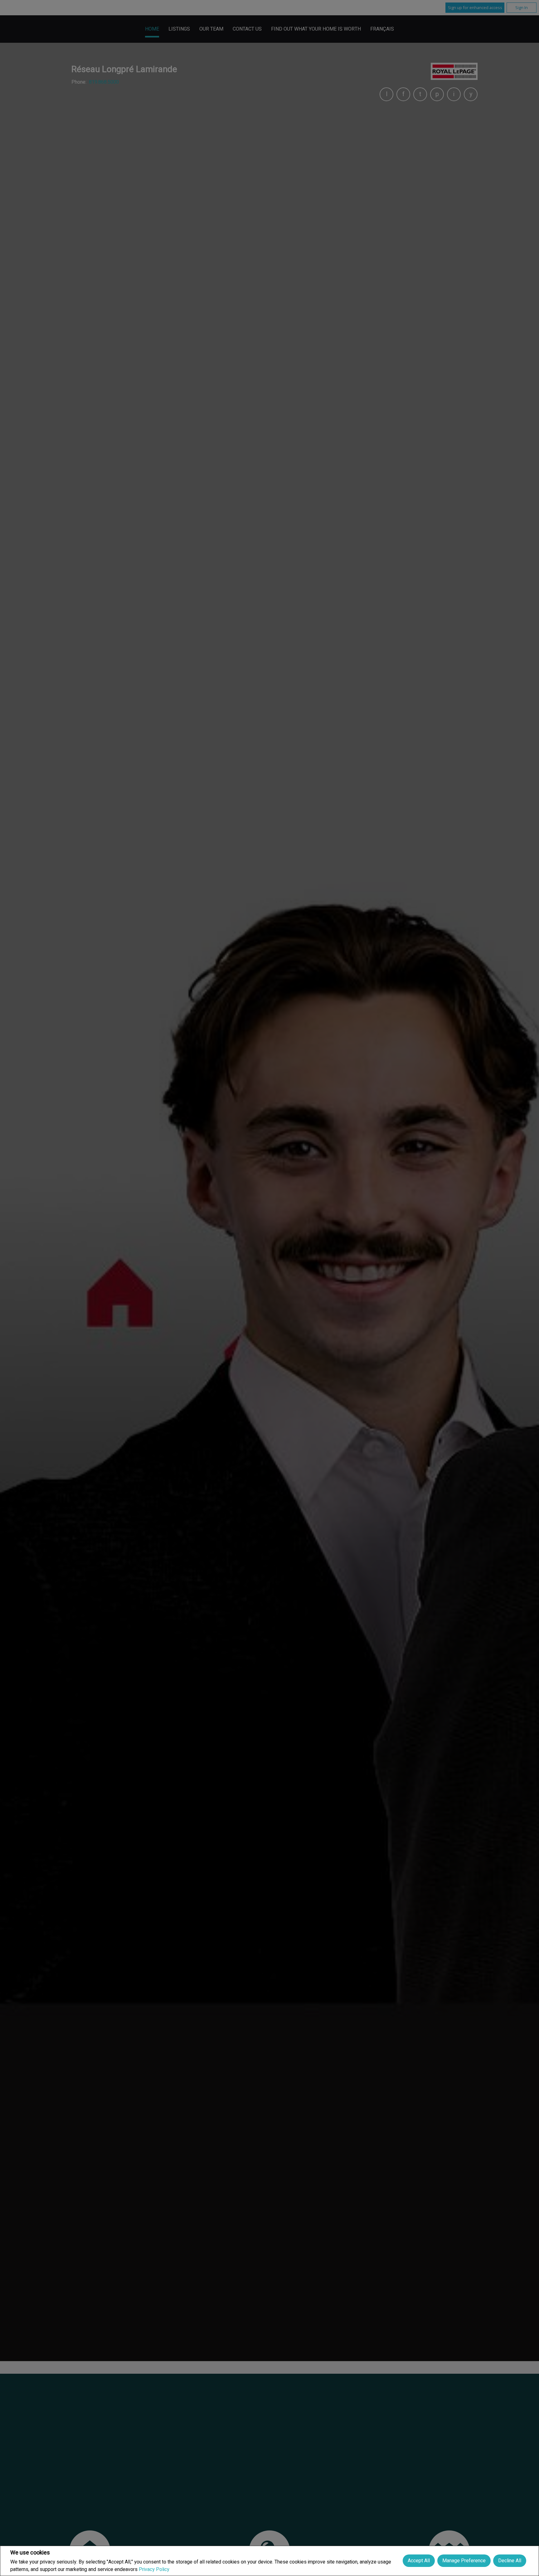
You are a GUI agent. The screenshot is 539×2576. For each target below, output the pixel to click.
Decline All (510, 2561)
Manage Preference (464, 2561)
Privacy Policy (154, 2569)
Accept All (419, 2561)
